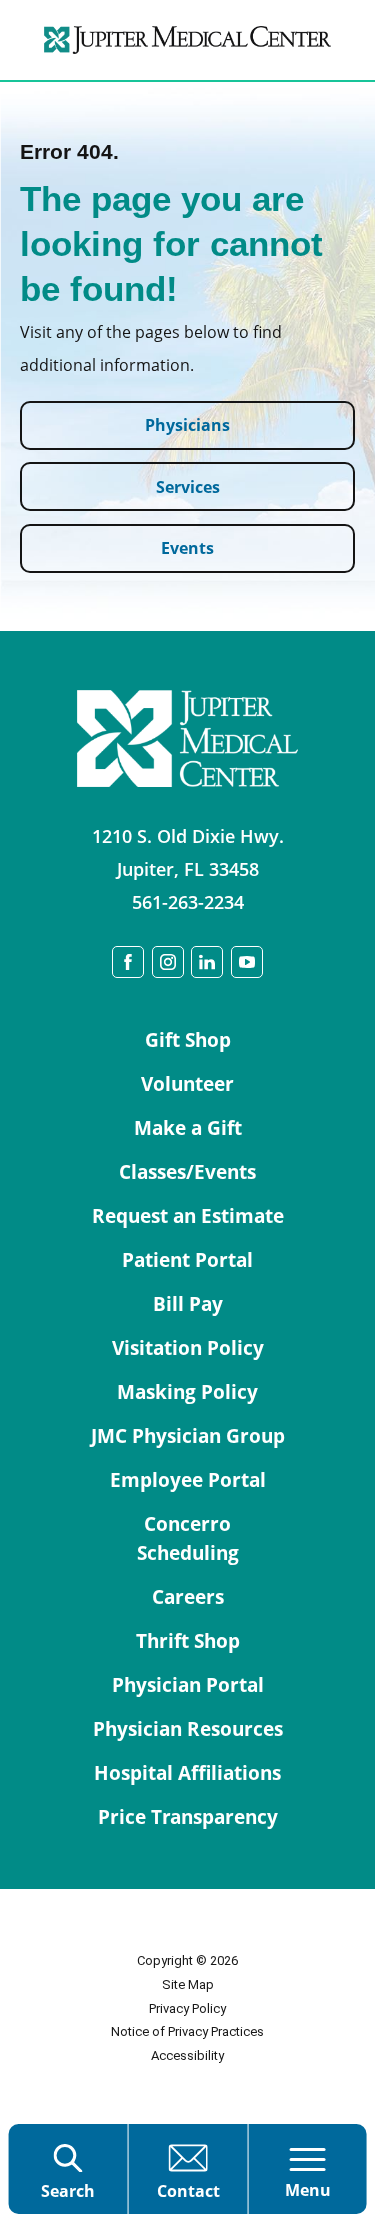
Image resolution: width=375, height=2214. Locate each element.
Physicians (187, 424)
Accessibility (187, 2055)
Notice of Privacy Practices (187, 2031)
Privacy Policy (187, 2008)
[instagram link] (168, 962)
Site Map (188, 1984)
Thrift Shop (188, 1641)
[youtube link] (247, 962)
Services (188, 486)
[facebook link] (128, 962)
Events (187, 547)
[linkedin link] (207, 962)
